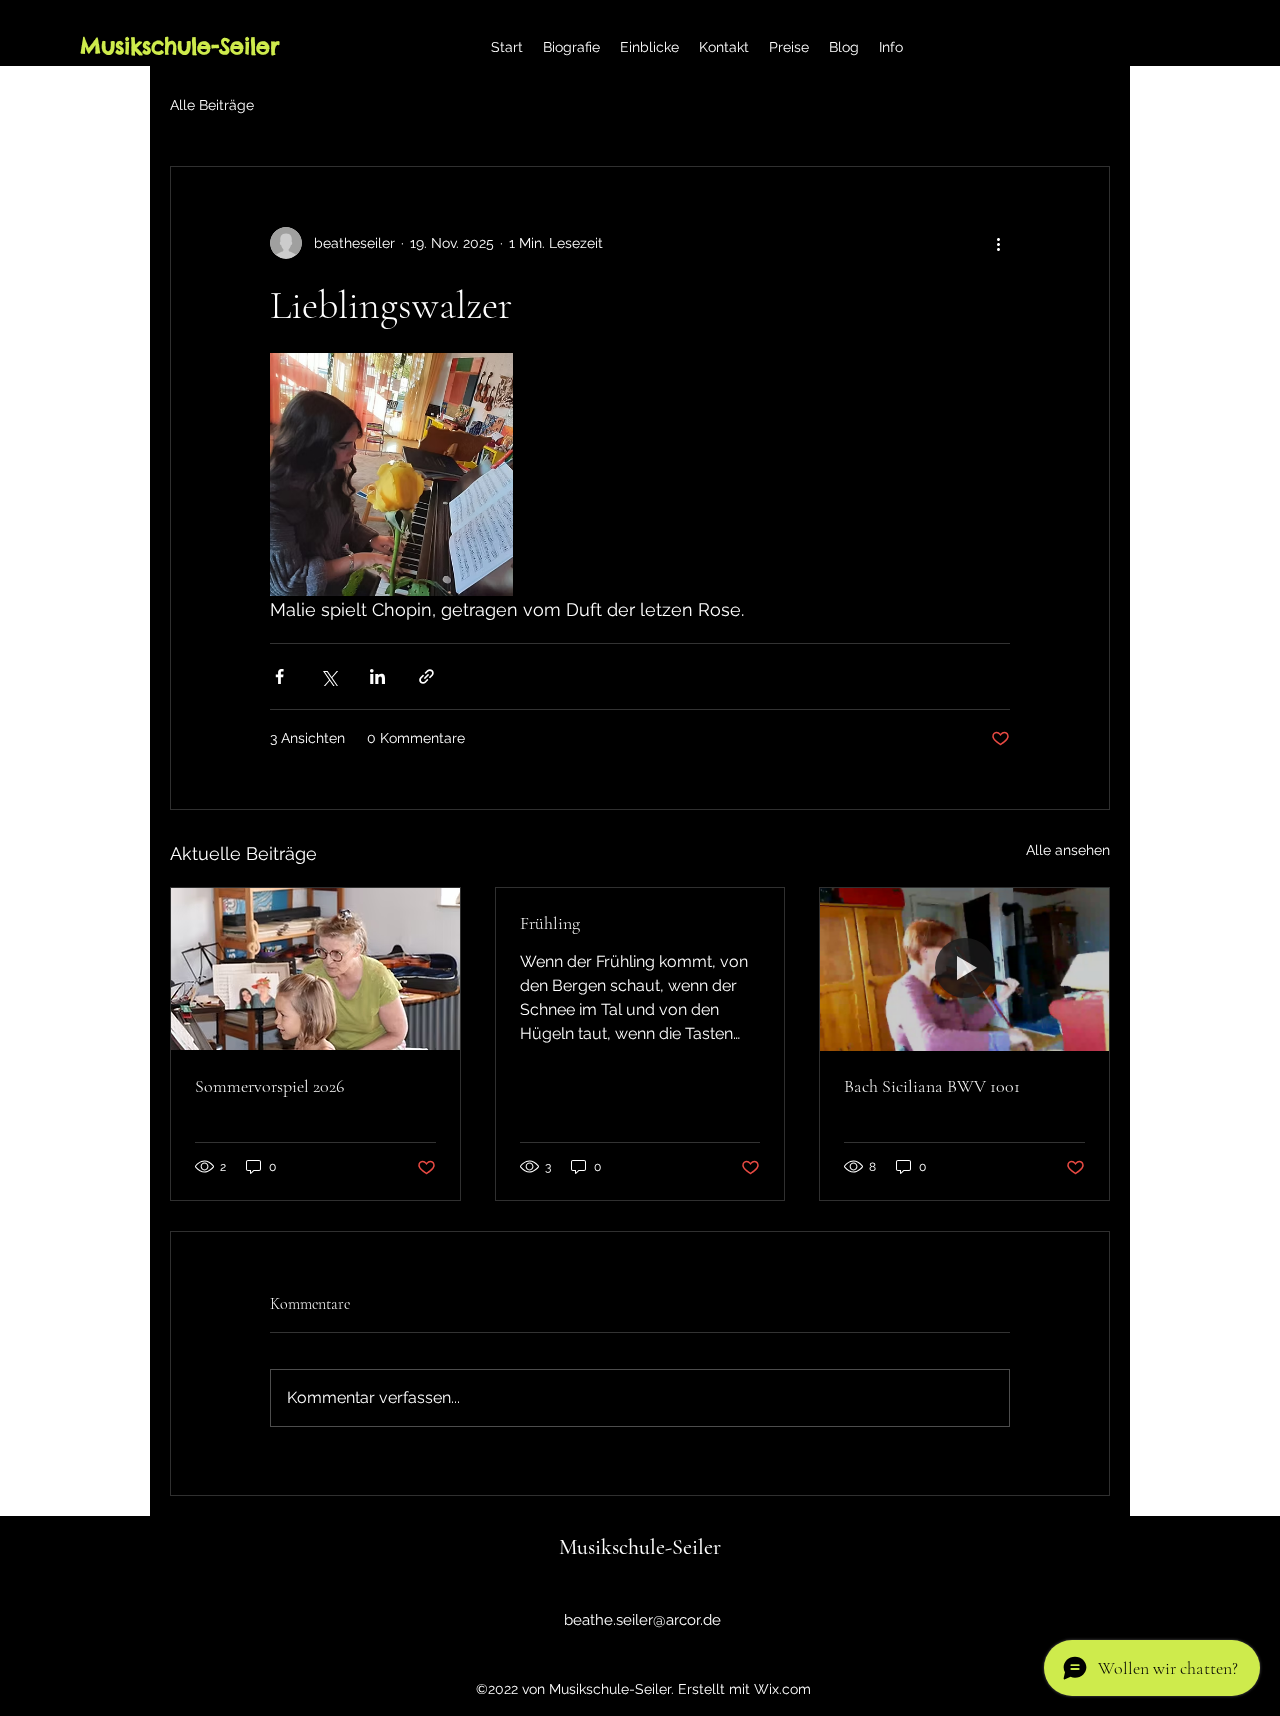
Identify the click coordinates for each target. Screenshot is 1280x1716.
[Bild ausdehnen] (391, 474)
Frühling (550, 923)
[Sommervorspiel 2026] (315, 969)
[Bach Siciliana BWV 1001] (964, 969)
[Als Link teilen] (426, 676)
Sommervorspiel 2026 (269, 1086)
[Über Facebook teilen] (279, 676)
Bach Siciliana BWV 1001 (932, 1086)
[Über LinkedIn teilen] (377, 676)
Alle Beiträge (212, 105)
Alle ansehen (1068, 850)
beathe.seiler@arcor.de (642, 1620)
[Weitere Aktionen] (998, 243)
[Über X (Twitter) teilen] (328, 676)
